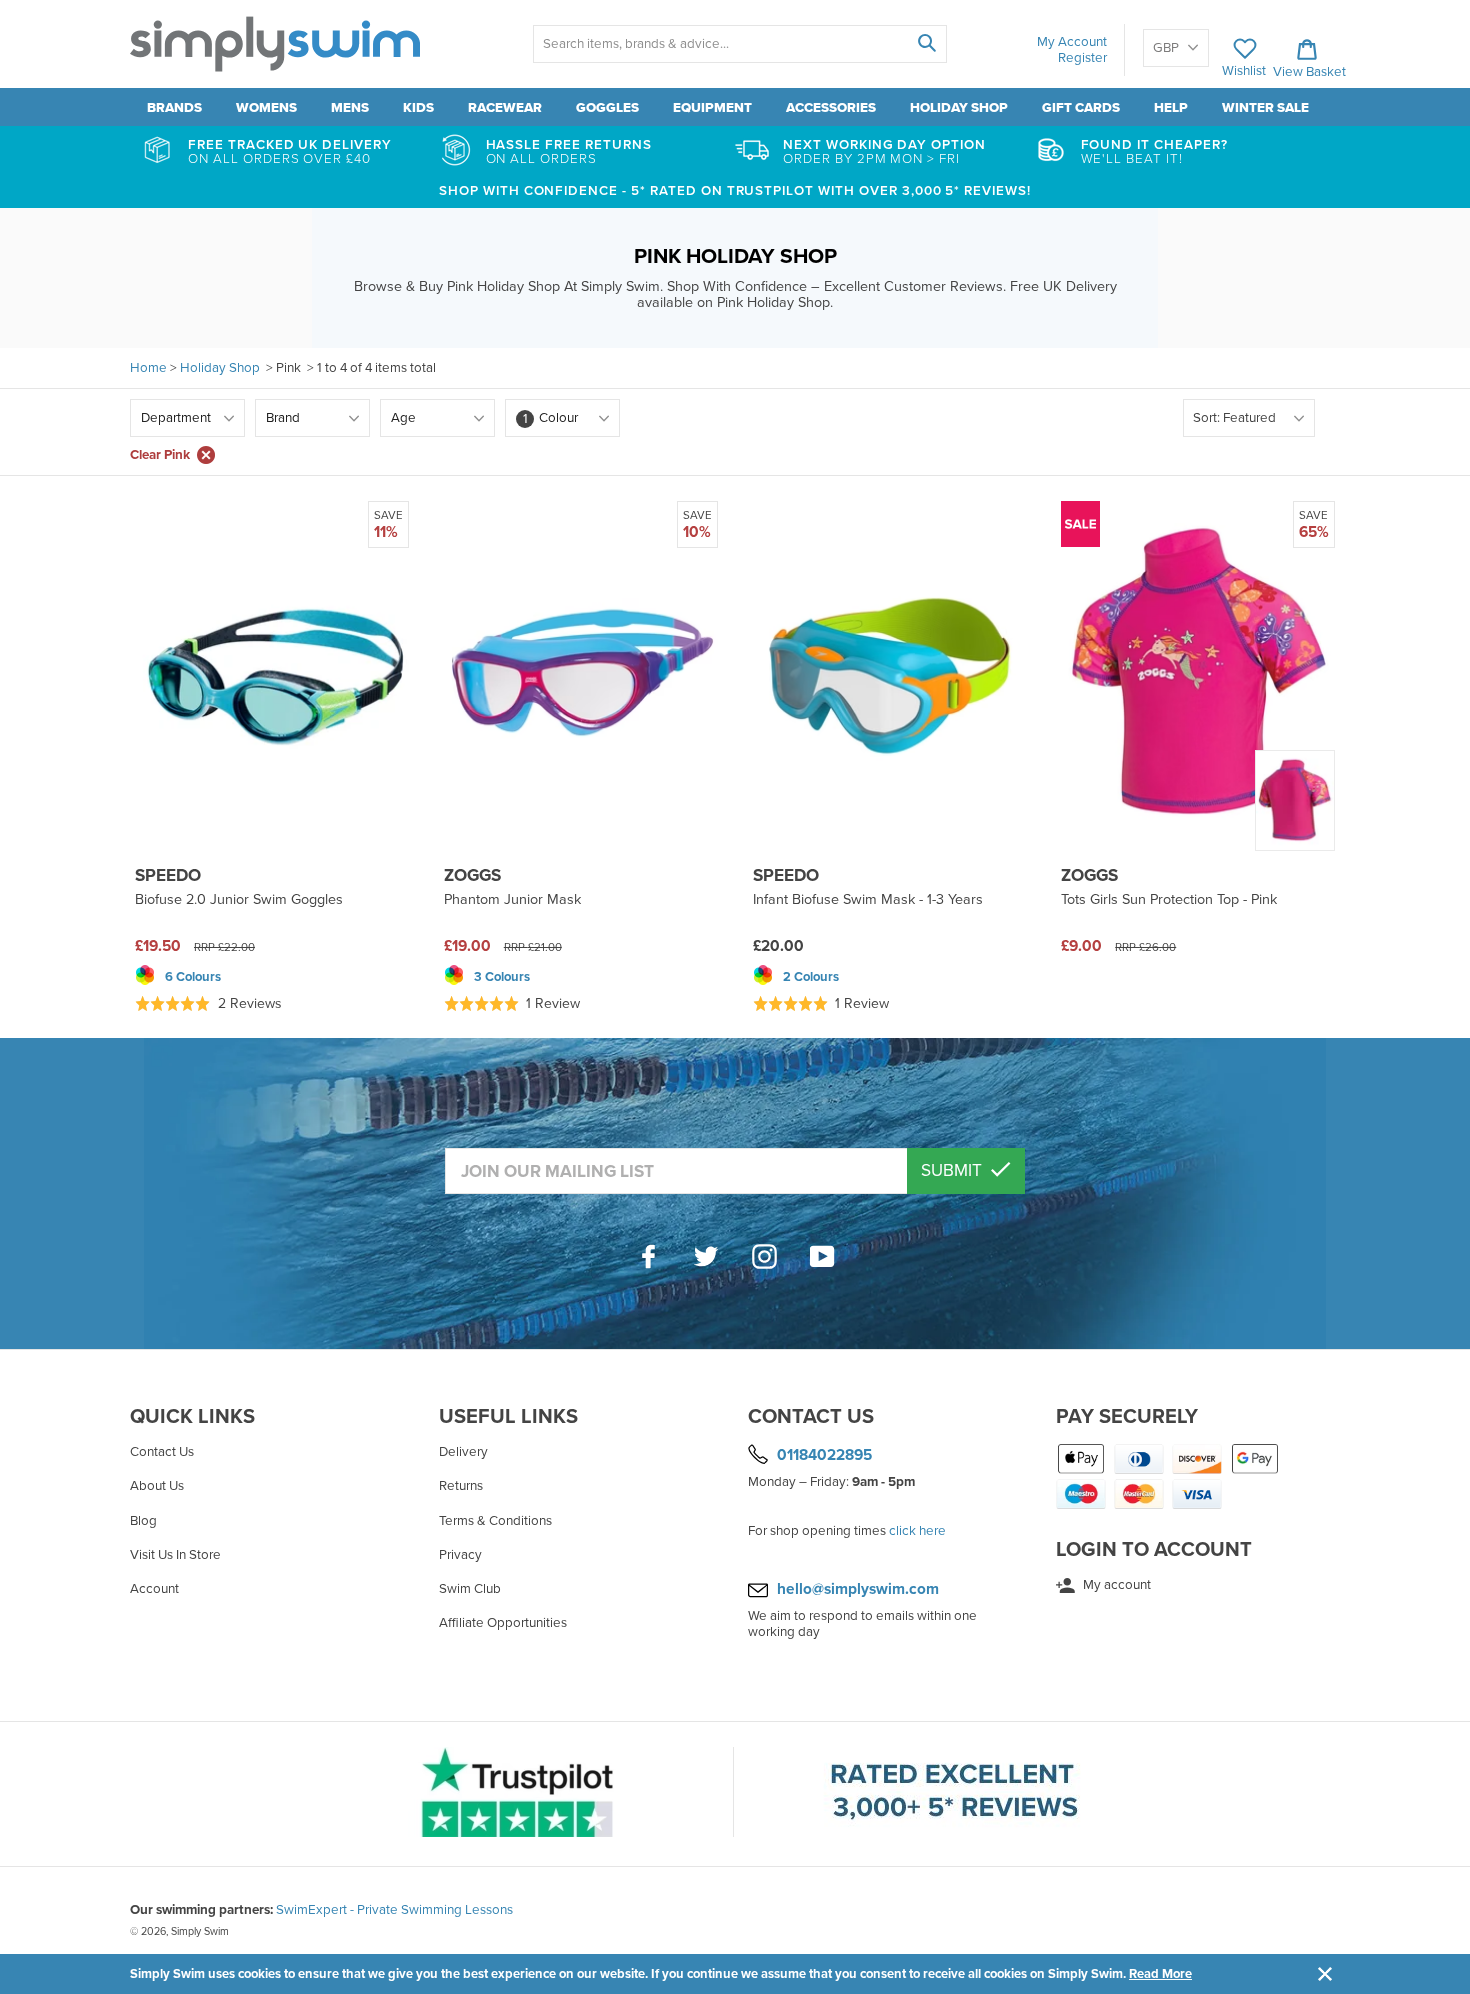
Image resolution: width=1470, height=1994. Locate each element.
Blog (143, 1521)
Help (1171, 108)
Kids (418, 108)
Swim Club (470, 1589)
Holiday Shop (959, 108)
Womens (266, 108)
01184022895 (824, 1455)
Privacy (460, 1555)
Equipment (712, 108)
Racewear (505, 108)
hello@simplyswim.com (858, 1589)
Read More (1160, 1974)
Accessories (831, 108)
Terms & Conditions (495, 1521)
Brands (174, 108)
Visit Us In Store (175, 1555)
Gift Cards (1081, 108)
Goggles (607, 108)
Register (1082, 58)
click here (917, 1531)
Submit (953, 1170)
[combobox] (739, 44)
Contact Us (162, 1452)
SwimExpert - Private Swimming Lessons (394, 1910)
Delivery (463, 1452)
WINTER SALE (1265, 108)
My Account (1072, 42)
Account (154, 1589)
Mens (350, 108)
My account (1115, 1585)
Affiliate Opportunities (503, 1623)
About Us (157, 1486)
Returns (461, 1486)
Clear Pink (160, 455)
